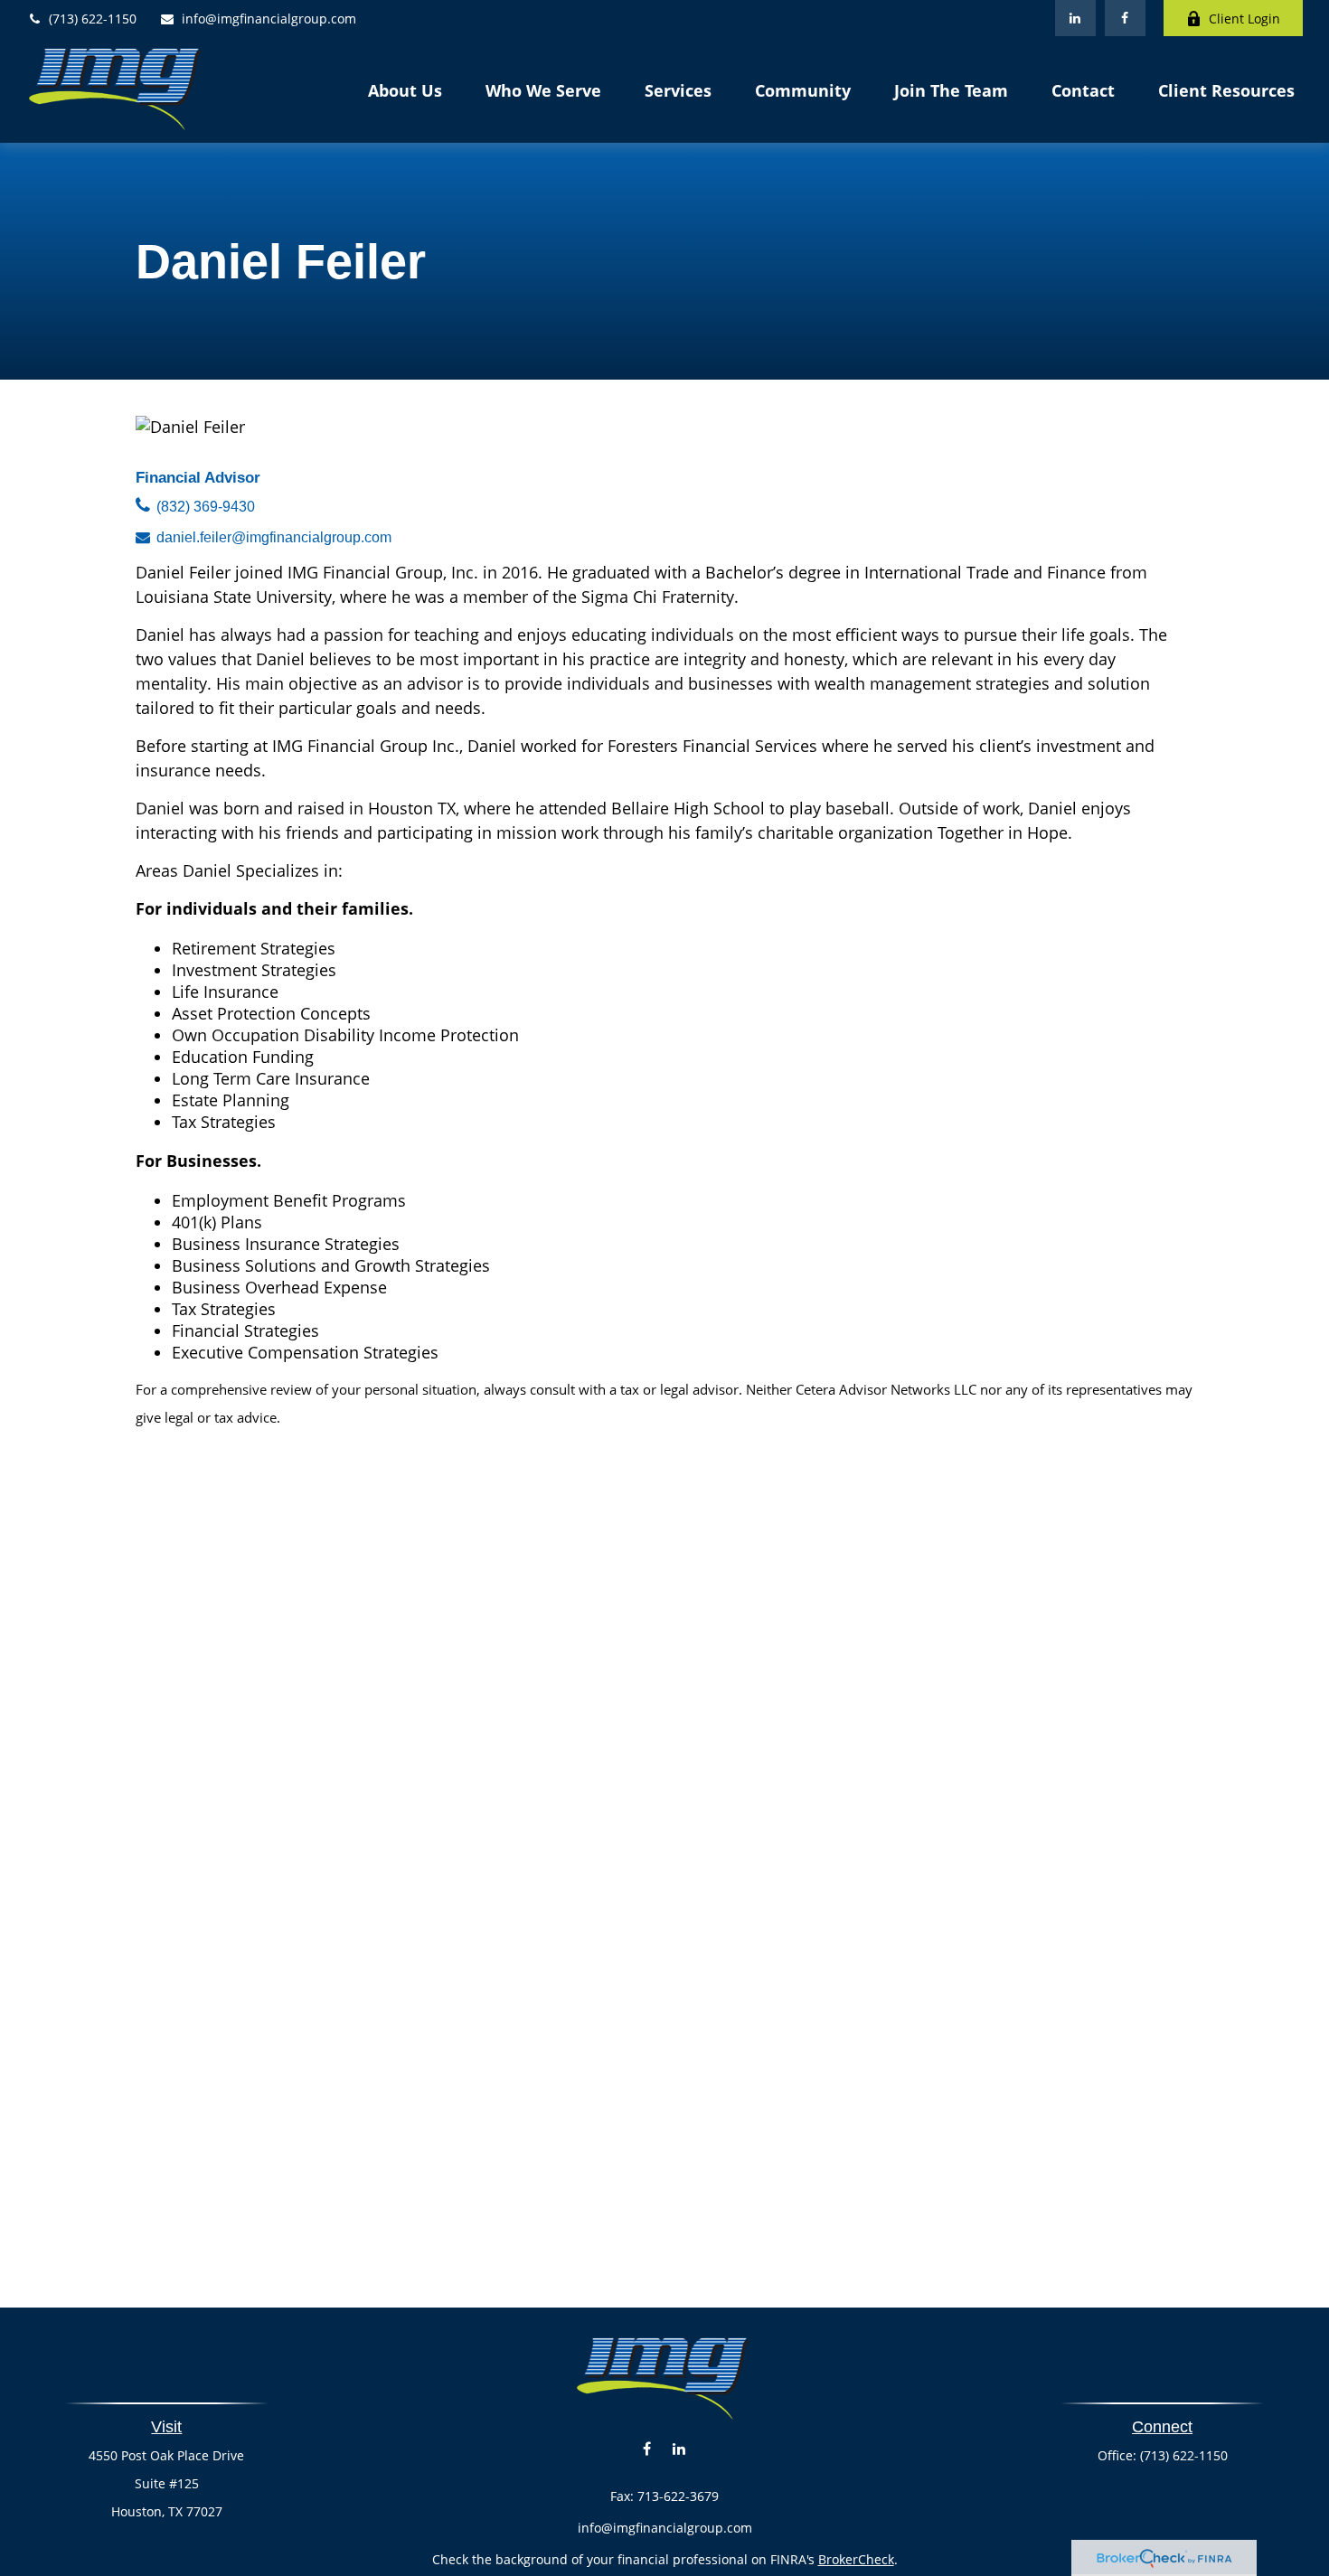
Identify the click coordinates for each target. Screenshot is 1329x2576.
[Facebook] (1125, 18)
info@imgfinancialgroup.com (269, 19)
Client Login (1244, 19)
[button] (405, 89)
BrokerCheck (856, 2559)
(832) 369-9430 (206, 507)
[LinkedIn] (1075, 18)
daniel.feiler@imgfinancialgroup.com (274, 537)
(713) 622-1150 (93, 19)
